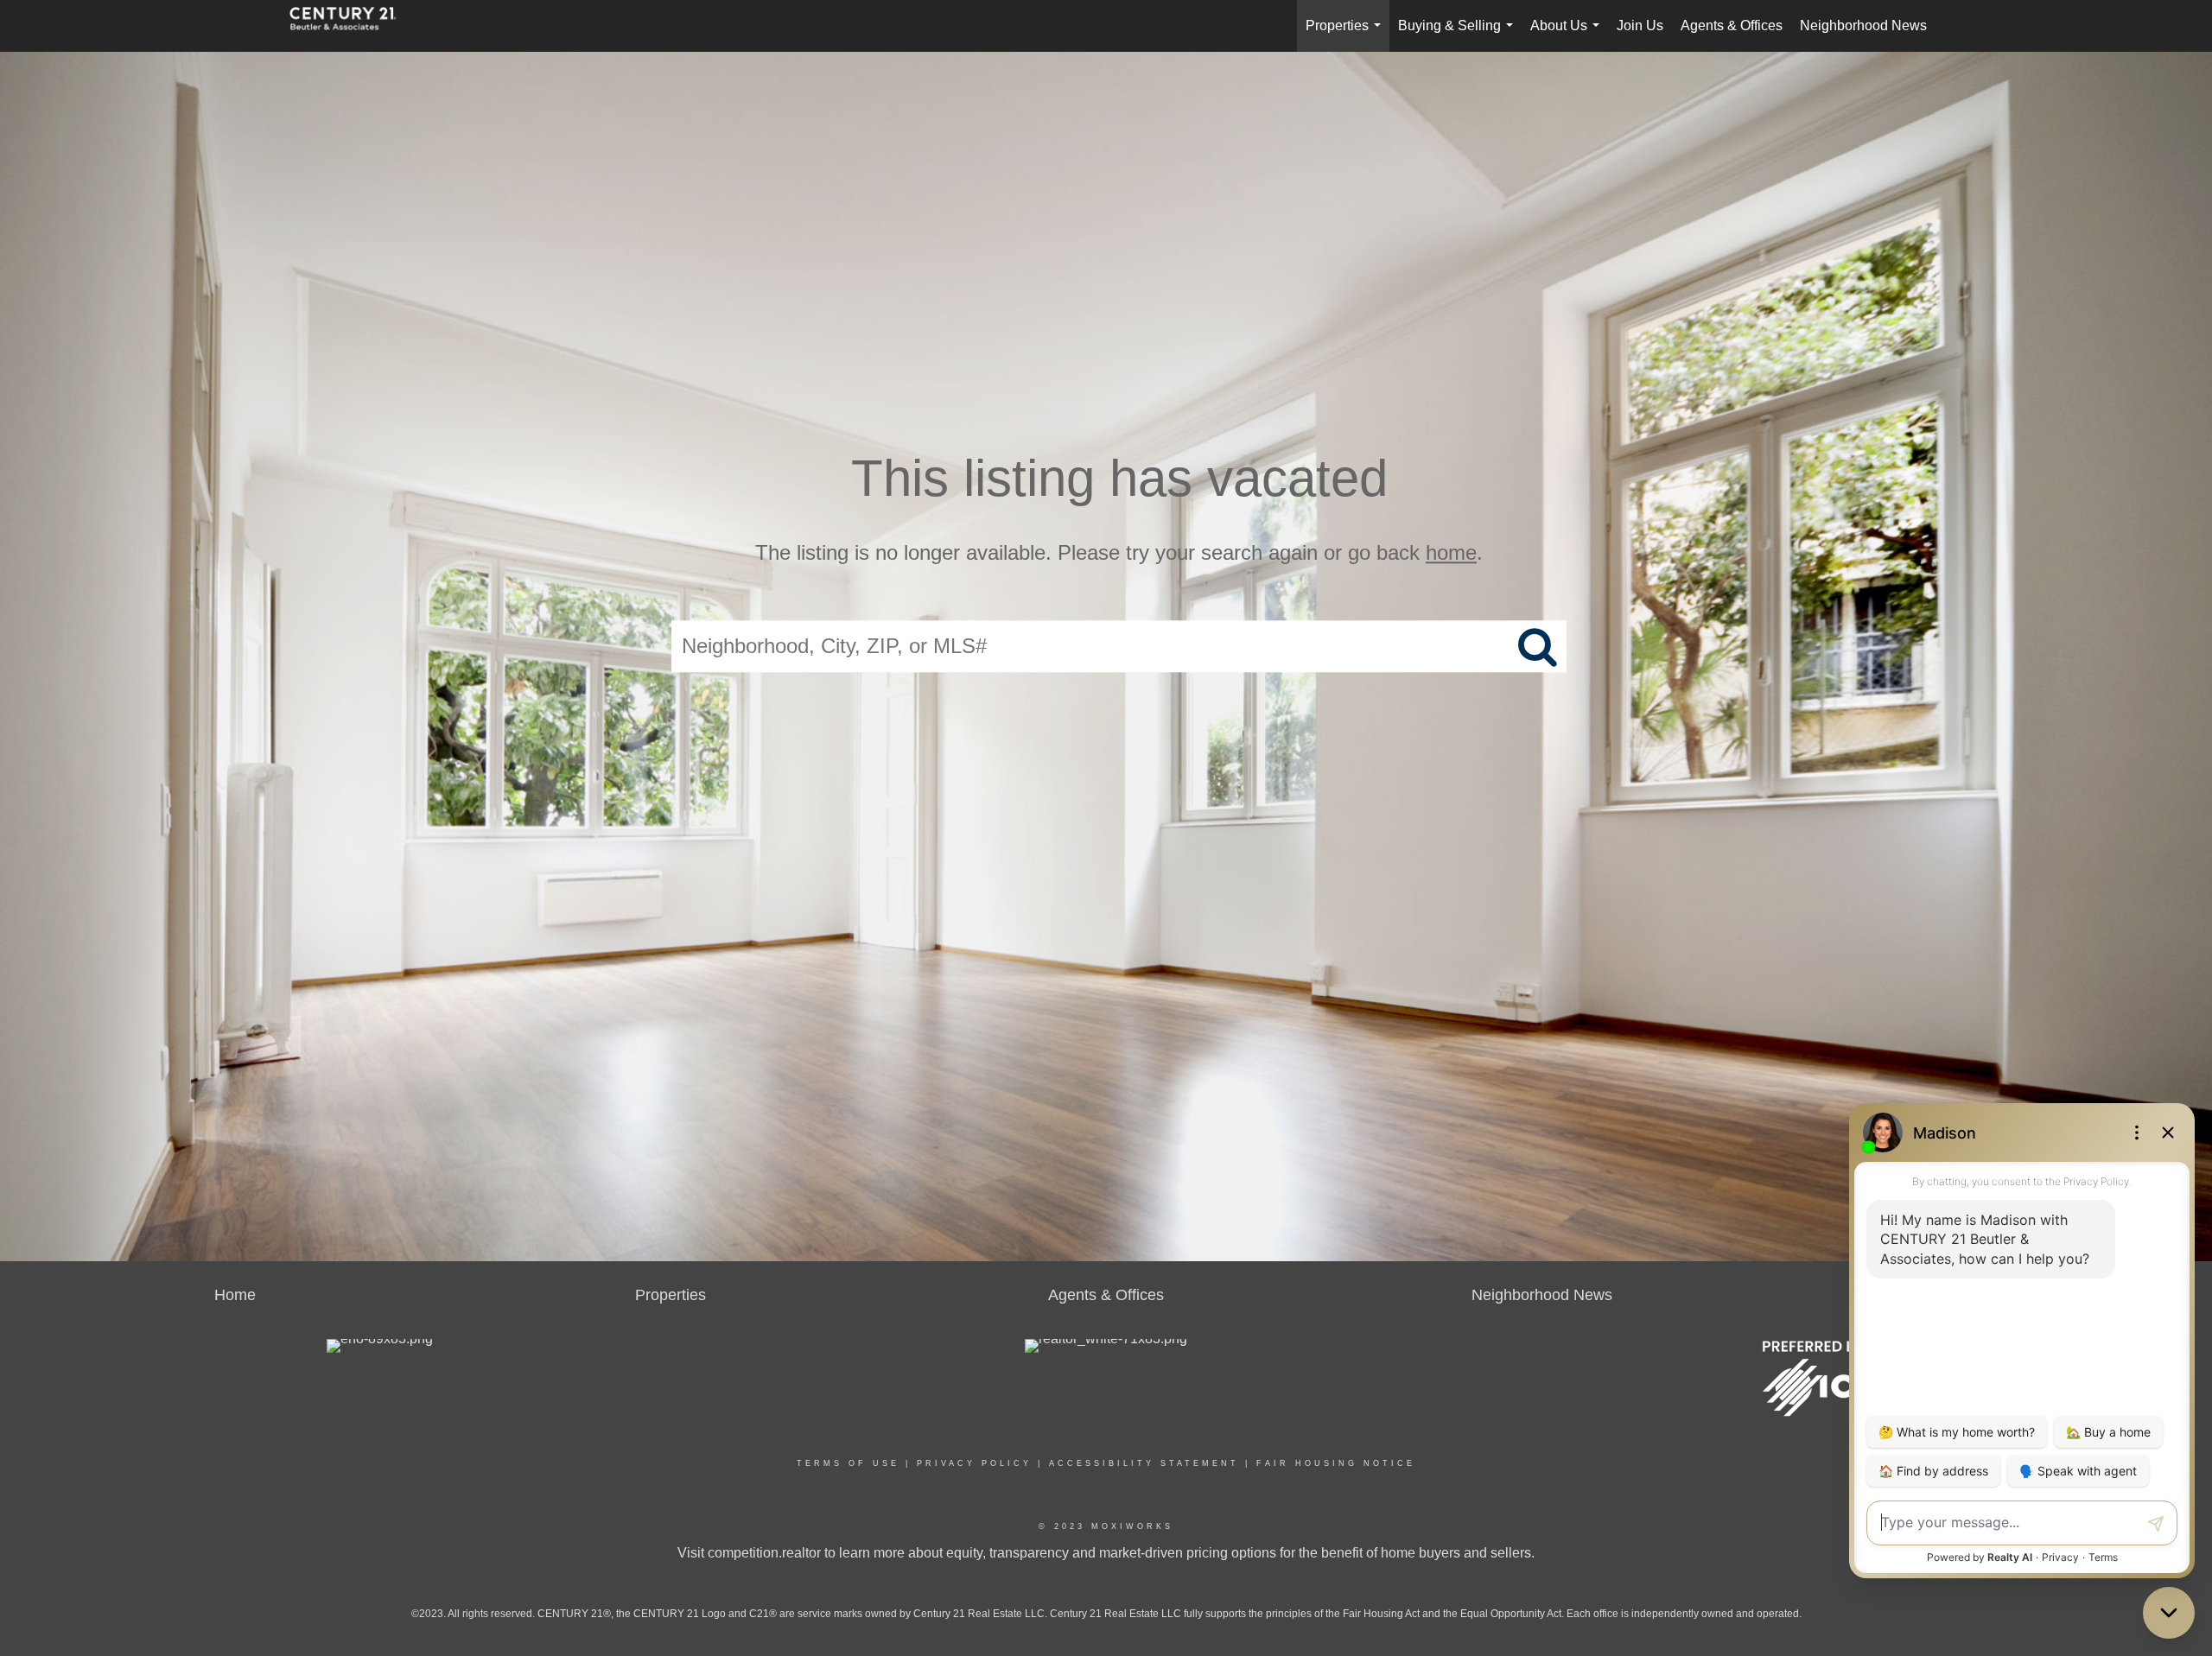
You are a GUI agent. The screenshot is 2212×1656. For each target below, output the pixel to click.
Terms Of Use (848, 1463)
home (1451, 552)
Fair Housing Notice (1336, 1463)
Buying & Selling (1459, 35)
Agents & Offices (1732, 25)
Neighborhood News (1863, 25)
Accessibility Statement (1144, 1463)
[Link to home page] (352, 26)
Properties (1347, 35)
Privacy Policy (974, 1463)
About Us (1568, 35)
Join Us (1640, 25)
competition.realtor (764, 1553)
